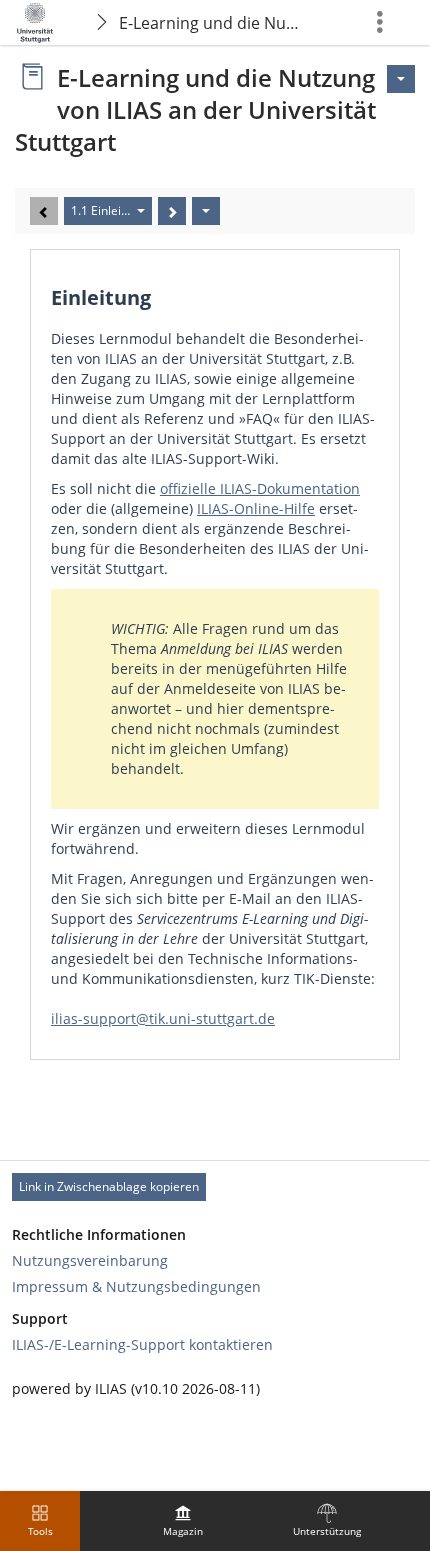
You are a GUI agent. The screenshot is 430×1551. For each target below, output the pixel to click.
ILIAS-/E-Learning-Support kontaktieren (142, 1344)
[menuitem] (183, 1521)
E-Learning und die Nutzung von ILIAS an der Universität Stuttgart (213, 23)
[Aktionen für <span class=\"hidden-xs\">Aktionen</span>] (401, 79)
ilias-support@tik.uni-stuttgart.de (163, 1018)
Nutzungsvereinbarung (90, 1260)
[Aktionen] (206, 211)
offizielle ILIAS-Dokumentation (260, 488)
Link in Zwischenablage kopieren (109, 1186)
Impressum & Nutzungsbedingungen (136, 1286)
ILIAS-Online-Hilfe (256, 508)
